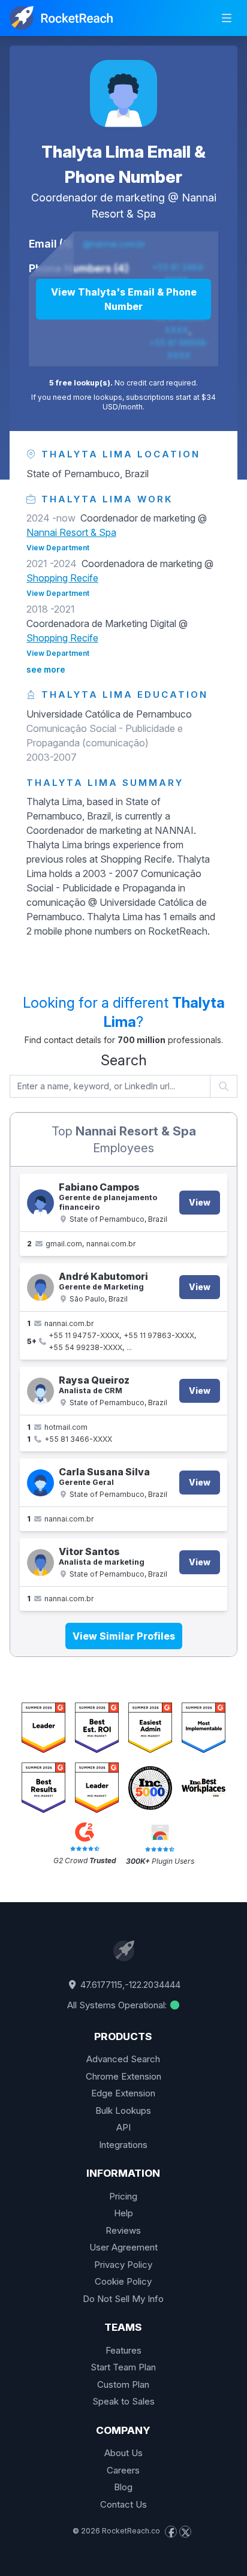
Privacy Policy (123, 2265)
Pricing (123, 2196)
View (200, 1202)
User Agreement (123, 2247)
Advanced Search (123, 2059)
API (123, 2127)
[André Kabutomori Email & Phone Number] (40, 1287)
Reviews (123, 2230)
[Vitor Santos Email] (40, 1563)
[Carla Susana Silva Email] (40, 1483)
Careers (123, 2470)
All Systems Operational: (118, 2005)
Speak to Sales (123, 2401)
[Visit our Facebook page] (171, 2532)
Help (123, 2213)
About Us (123, 2453)
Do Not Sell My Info (123, 2299)
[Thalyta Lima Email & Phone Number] (123, 94)
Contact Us (123, 2504)
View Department (58, 548)
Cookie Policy (123, 2281)
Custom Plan (123, 2384)
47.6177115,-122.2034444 (129, 1985)
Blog (123, 2487)
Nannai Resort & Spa (71, 532)
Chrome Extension (123, 2076)
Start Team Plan (123, 2367)
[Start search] (224, 1086)
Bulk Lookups (123, 2110)
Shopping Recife (62, 578)
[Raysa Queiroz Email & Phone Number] (40, 1391)
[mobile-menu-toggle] (227, 18)
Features (123, 2350)
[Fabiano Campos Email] (40, 1203)
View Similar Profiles (124, 1636)
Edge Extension (123, 2093)
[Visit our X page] (185, 2532)
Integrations (123, 2145)
